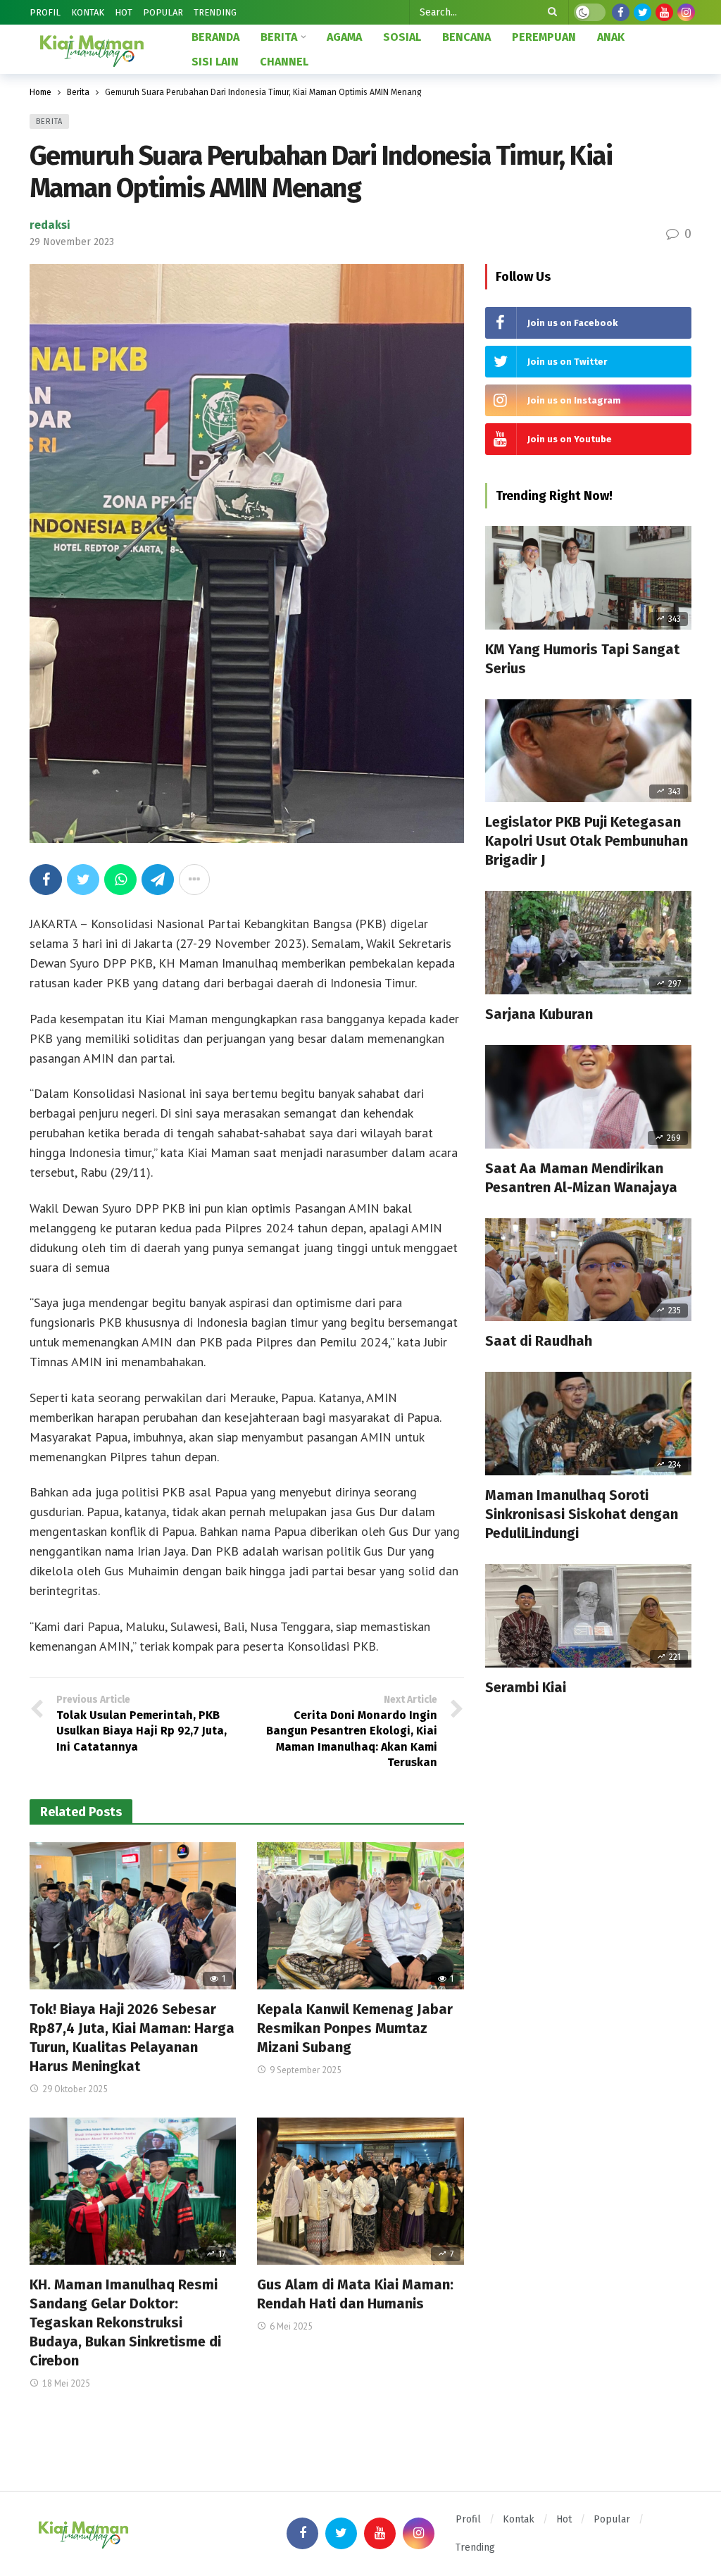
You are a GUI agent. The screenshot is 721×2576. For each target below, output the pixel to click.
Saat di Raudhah (539, 1341)
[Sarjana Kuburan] (588, 943)
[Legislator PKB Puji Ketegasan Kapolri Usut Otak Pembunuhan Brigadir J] (588, 751)
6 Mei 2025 (291, 2326)
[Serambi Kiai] (588, 1616)
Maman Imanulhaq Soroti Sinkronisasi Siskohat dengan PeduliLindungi (582, 1514)
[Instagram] (686, 12)
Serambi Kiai (526, 1687)
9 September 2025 (306, 2070)
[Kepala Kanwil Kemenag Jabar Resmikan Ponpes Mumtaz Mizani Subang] (360, 1916)
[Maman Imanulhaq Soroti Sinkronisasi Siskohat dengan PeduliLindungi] (588, 1424)
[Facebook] (621, 12)
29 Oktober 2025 (75, 2089)
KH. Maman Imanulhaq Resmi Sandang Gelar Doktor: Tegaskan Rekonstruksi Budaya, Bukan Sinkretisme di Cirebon (125, 2322)
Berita (49, 121)
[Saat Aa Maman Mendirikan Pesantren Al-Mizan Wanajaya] (588, 1097)
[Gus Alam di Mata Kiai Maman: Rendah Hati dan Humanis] (360, 2192)
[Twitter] (642, 12)
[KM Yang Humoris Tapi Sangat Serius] (588, 578)
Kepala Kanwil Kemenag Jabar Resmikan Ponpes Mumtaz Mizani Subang (355, 2028)
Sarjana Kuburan (539, 1014)
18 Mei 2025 (66, 2383)
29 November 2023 (72, 242)
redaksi (50, 225)
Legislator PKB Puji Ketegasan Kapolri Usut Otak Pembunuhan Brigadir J (587, 841)
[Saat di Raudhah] (588, 1270)
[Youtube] (664, 12)
